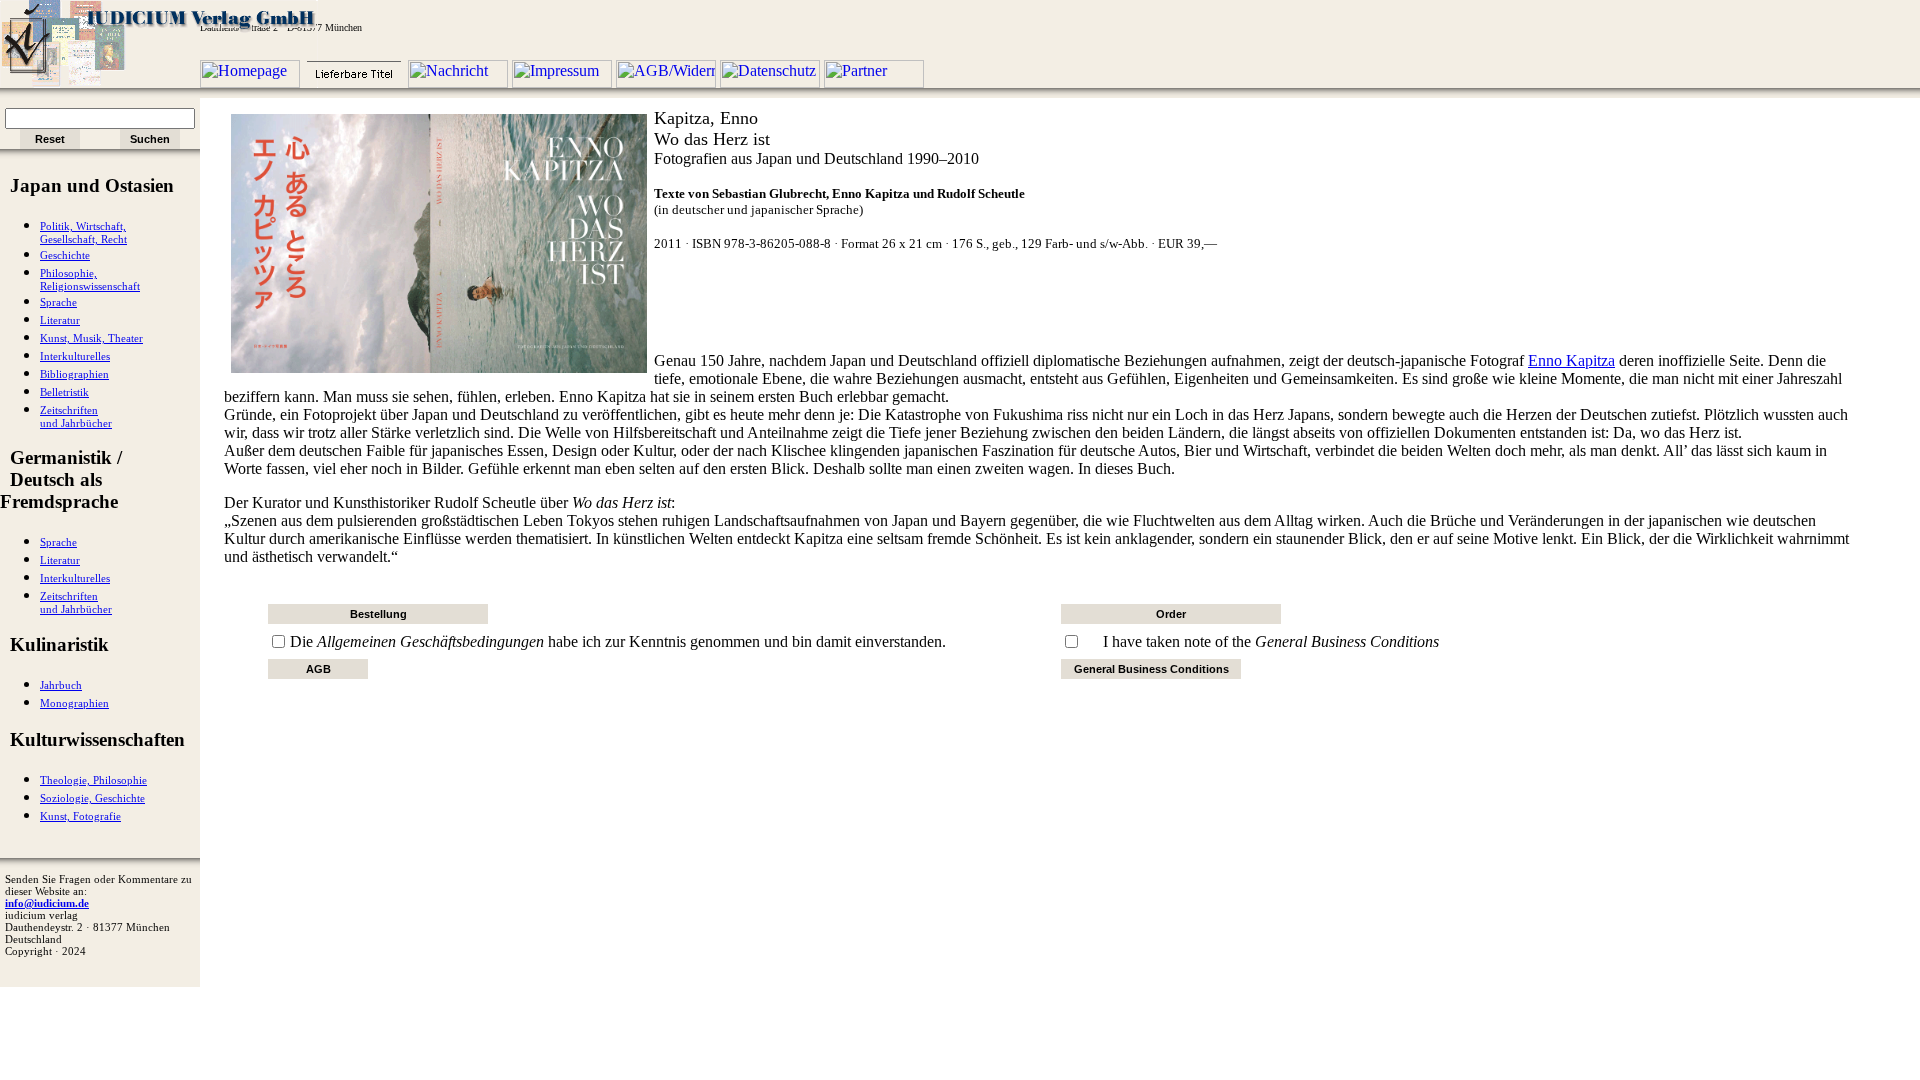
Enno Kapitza (1571, 360)
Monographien (74, 703)
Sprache (58, 302)
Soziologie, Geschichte (92, 798)
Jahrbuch (61, 685)
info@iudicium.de (47, 903)
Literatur (60, 320)
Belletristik (64, 392)
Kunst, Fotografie (80, 816)
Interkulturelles (75, 356)
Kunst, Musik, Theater (91, 338)
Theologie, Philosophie (93, 780)
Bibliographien (74, 374)
